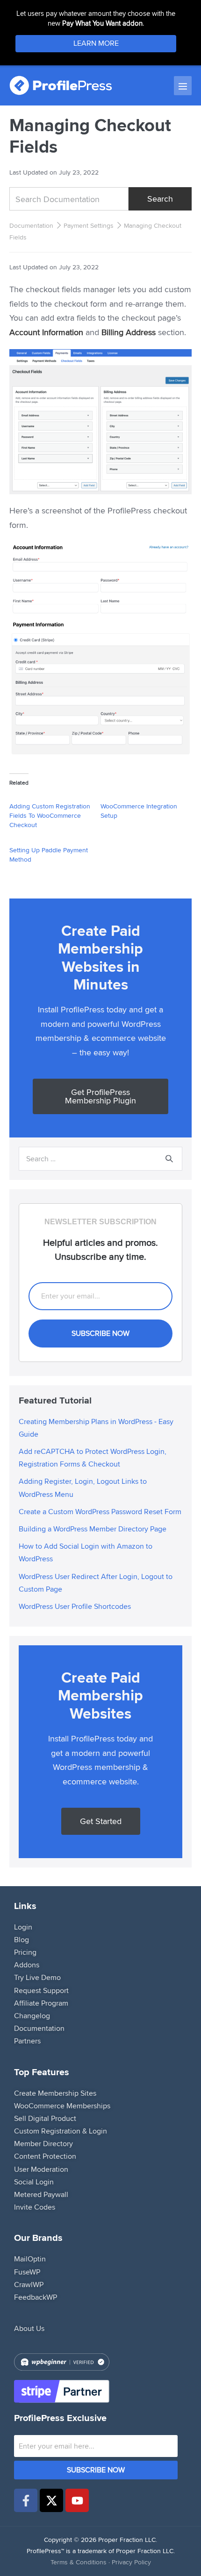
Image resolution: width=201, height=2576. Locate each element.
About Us (29, 2328)
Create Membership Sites (55, 2093)
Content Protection (45, 2156)
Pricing (25, 1952)
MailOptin (30, 2259)
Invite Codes (35, 2207)
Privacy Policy (131, 2562)
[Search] (169, 1159)
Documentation (31, 225)
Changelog (32, 2016)
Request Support (41, 1990)
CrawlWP (29, 2285)
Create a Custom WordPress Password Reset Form (100, 1512)
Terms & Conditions (79, 2562)
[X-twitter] (51, 2500)
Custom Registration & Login (61, 2131)
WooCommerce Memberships (62, 2106)
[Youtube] (77, 2500)
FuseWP (27, 2272)
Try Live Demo (37, 1977)
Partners (27, 2041)
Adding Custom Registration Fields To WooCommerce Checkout (50, 815)
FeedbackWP (36, 2297)
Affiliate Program (41, 2003)
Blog (22, 1940)
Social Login (34, 2182)
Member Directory (43, 2144)
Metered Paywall (41, 2194)
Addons (27, 1965)
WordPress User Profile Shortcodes (75, 1606)
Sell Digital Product (45, 2118)
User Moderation (41, 2169)
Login (23, 1927)
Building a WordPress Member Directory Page (93, 1529)
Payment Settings (89, 225)
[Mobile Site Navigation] (183, 86)
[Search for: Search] (100, 1158)
